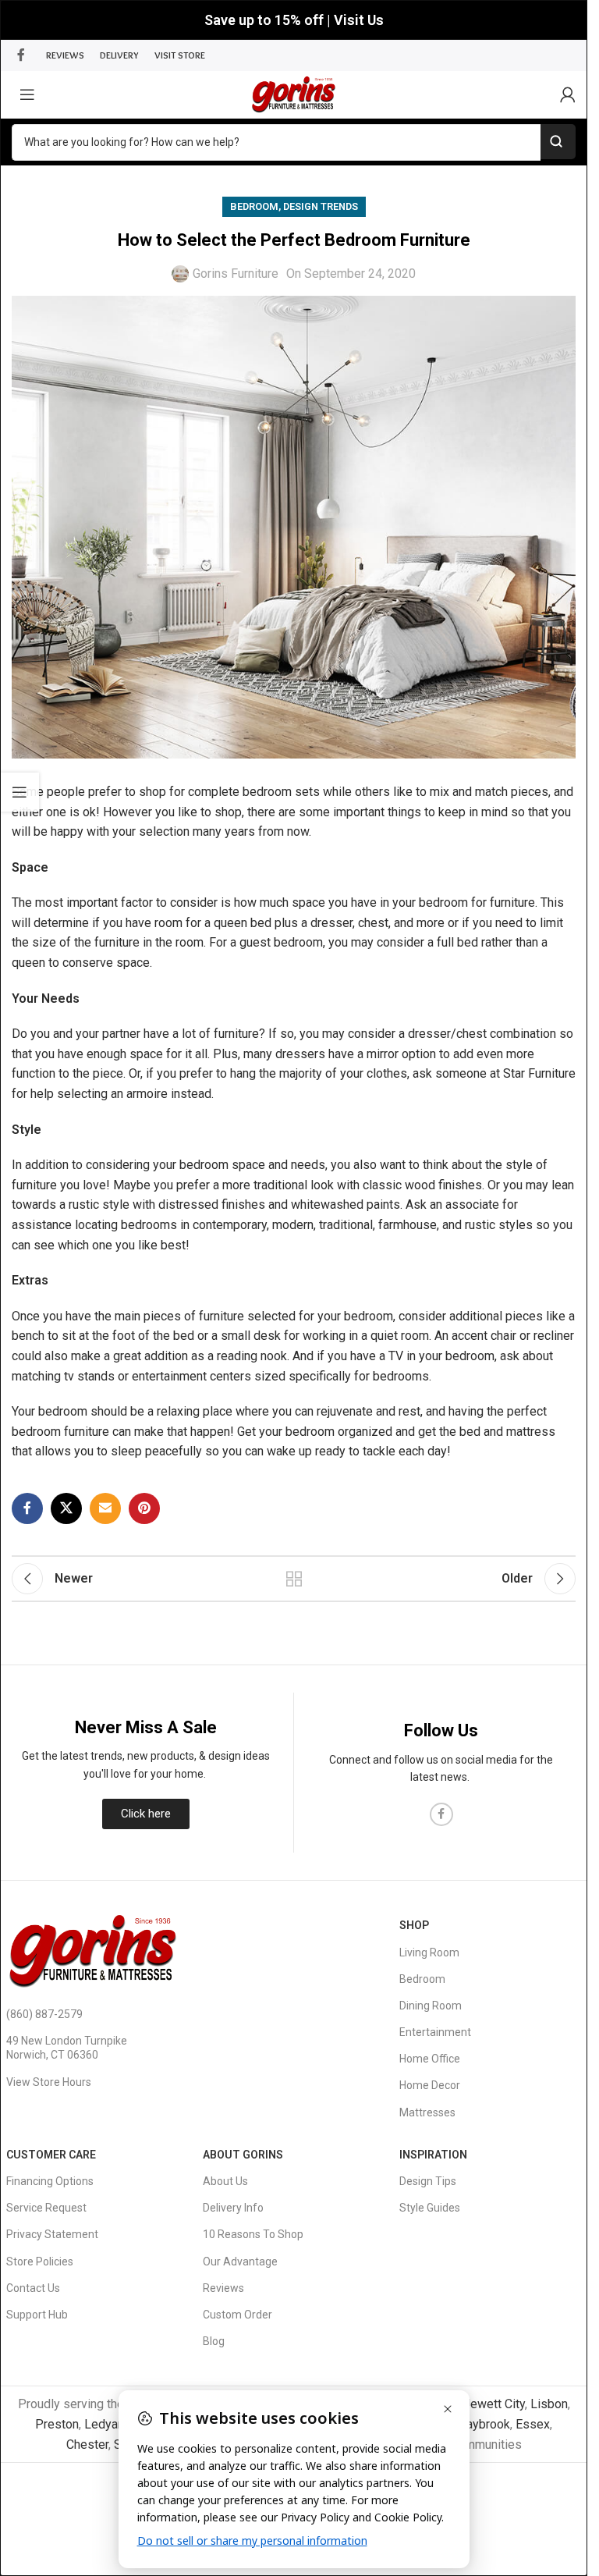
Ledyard (106, 2424)
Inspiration (433, 2155)
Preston (57, 2424)
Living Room (429, 1952)
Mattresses (427, 2112)
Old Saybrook (473, 2424)
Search (558, 142)
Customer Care (51, 2155)
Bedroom (254, 206)
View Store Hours (49, 2082)
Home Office (430, 2059)
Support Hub (37, 2315)
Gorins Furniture (236, 274)
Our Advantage (240, 2262)
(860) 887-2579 (44, 2014)
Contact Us (33, 2288)
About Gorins (243, 2155)
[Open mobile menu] (27, 94)
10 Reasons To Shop (253, 2234)
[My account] (568, 94)
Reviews (223, 2288)
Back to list (294, 1579)
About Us (225, 2181)
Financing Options (50, 2181)
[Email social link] (105, 1508)
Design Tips (428, 2181)
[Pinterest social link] (144, 1508)
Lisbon (549, 2404)
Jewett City (494, 2404)
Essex (533, 2424)
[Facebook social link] (21, 55)
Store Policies (40, 2262)
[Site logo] (294, 93)
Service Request (46, 2208)
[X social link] (66, 1508)
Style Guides (430, 2208)
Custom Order (237, 2315)
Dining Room (431, 2006)
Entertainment (435, 2032)
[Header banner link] (294, 20)
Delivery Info (233, 2208)
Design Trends (321, 206)
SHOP (414, 1925)
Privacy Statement (52, 2234)
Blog (214, 2341)
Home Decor (430, 2085)
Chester (87, 2445)
